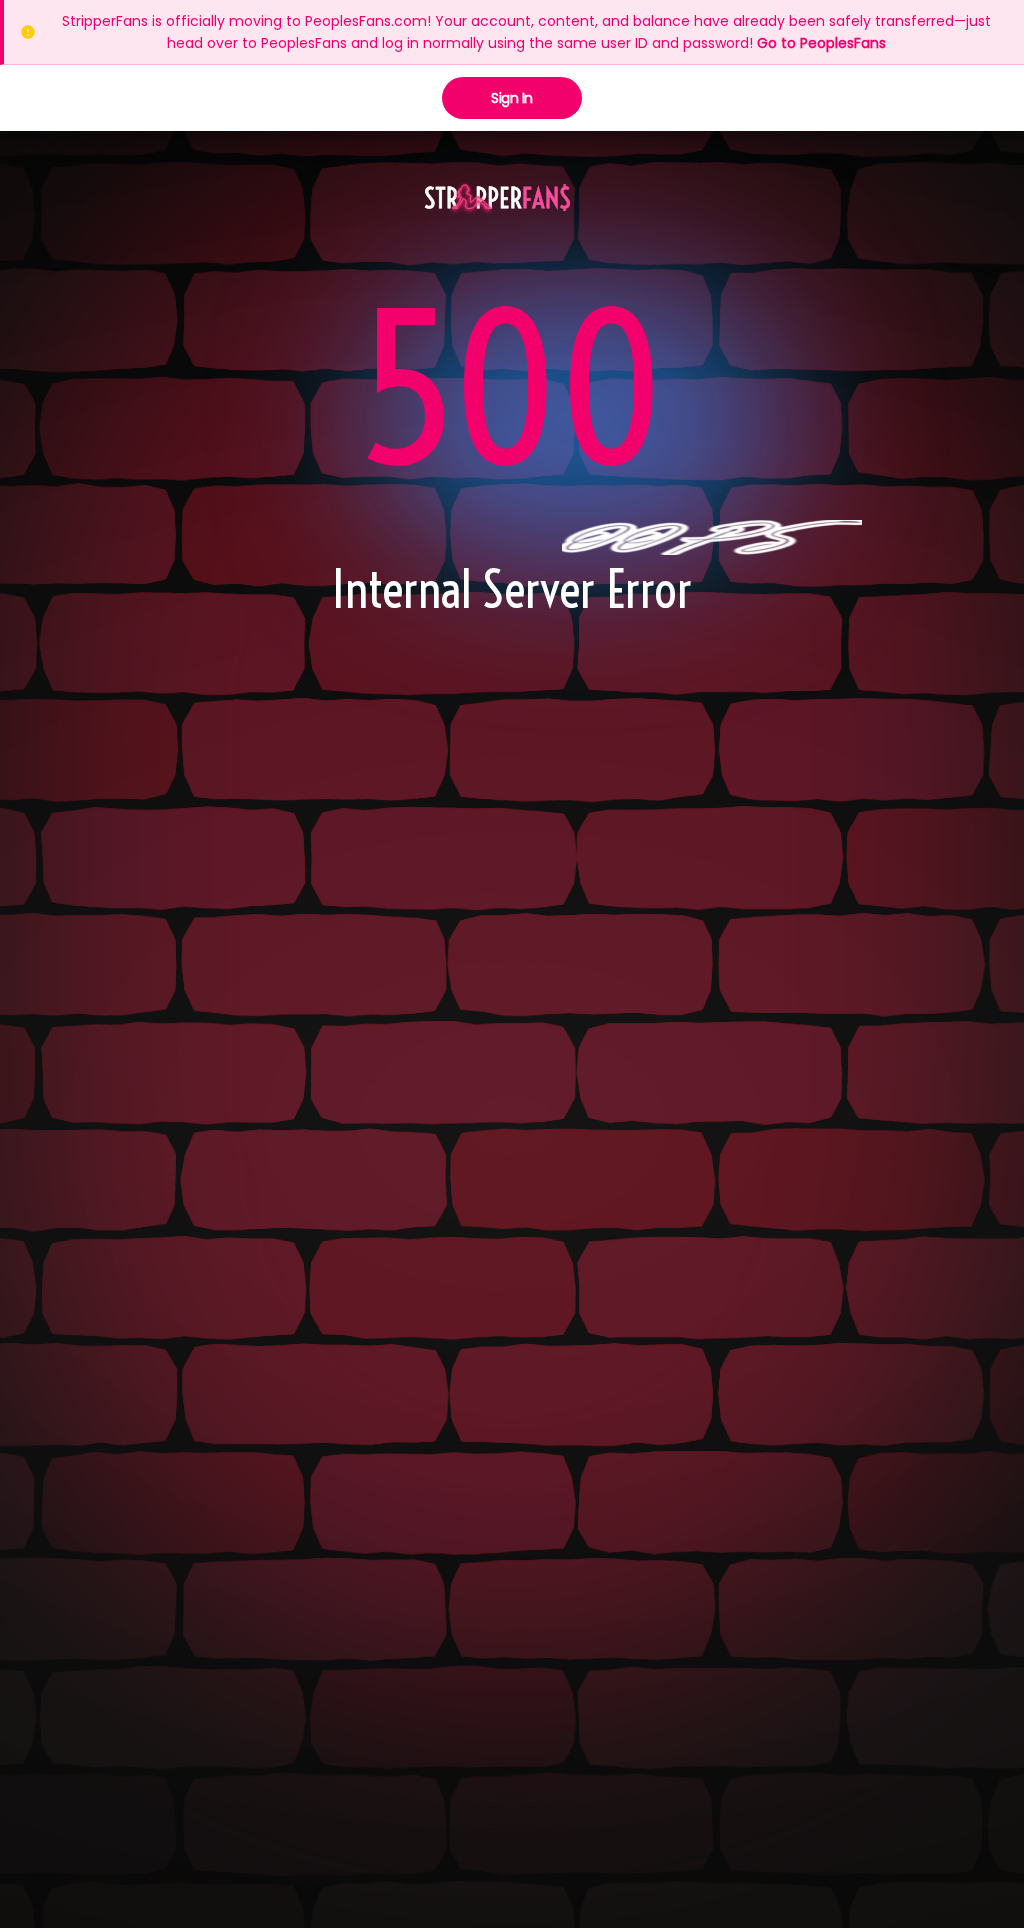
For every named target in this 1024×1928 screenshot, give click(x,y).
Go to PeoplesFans (821, 43)
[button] (497, 199)
